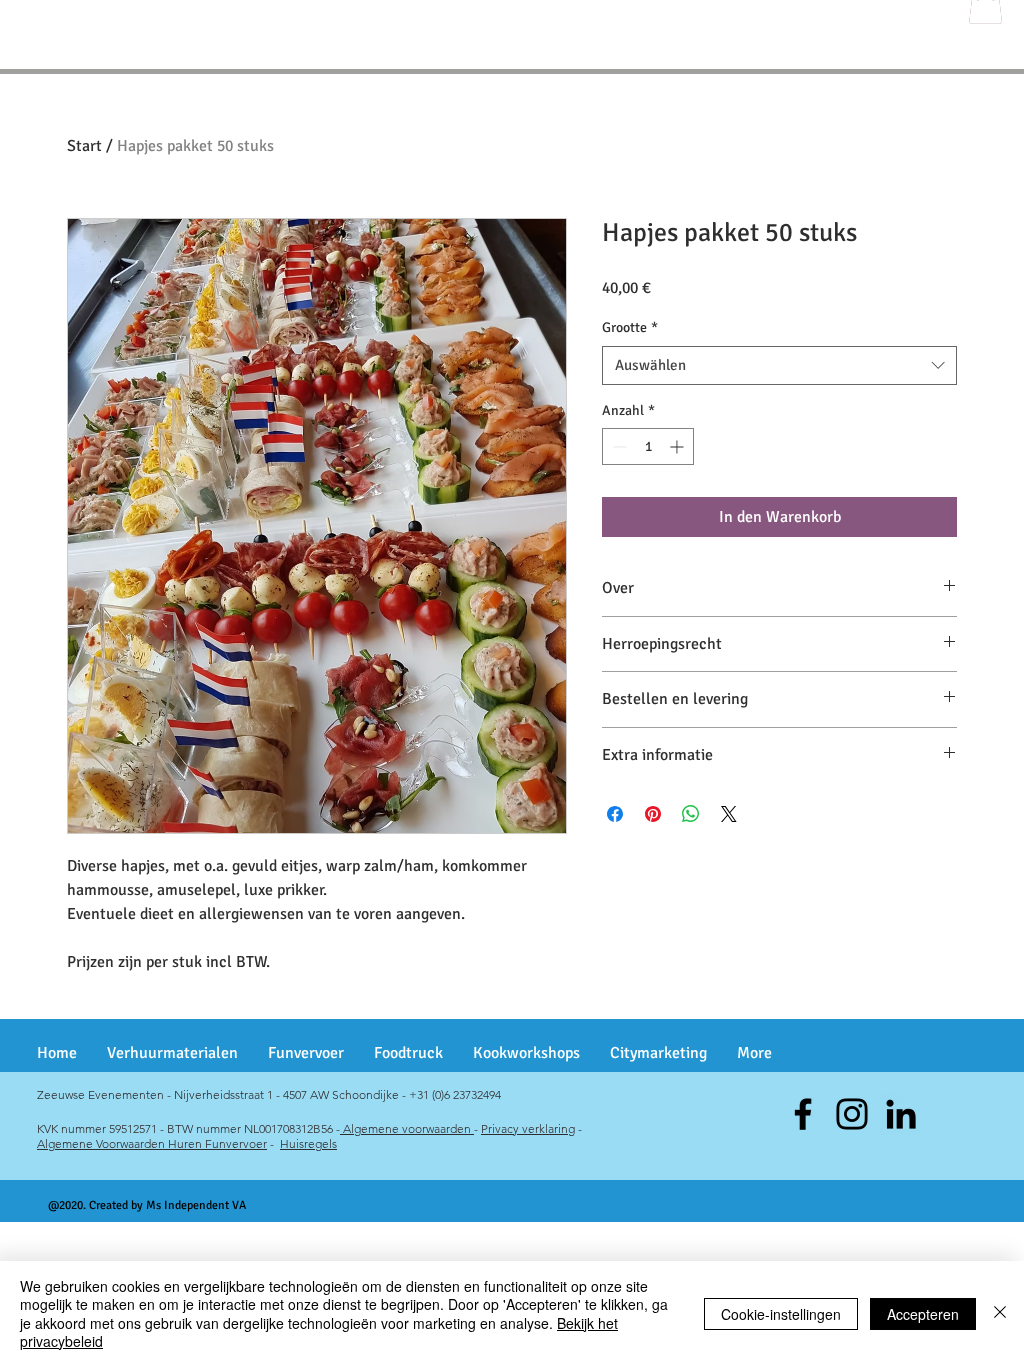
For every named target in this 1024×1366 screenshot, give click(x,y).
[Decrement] (617, 446)
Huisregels (308, 1143)
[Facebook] (803, 1114)
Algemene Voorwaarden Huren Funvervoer (152, 1143)
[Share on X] (729, 814)
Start (84, 146)
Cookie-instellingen (781, 1314)
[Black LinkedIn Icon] (901, 1114)
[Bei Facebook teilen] (615, 814)
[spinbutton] (648, 446)
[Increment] (678, 446)
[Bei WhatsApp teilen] (691, 814)
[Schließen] (1000, 1313)
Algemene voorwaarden (407, 1128)
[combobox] (779, 365)
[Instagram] (852, 1114)
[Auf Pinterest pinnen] (653, 814)
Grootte (630, 327)
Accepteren (923, 1314)
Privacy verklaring (528, 1128)
